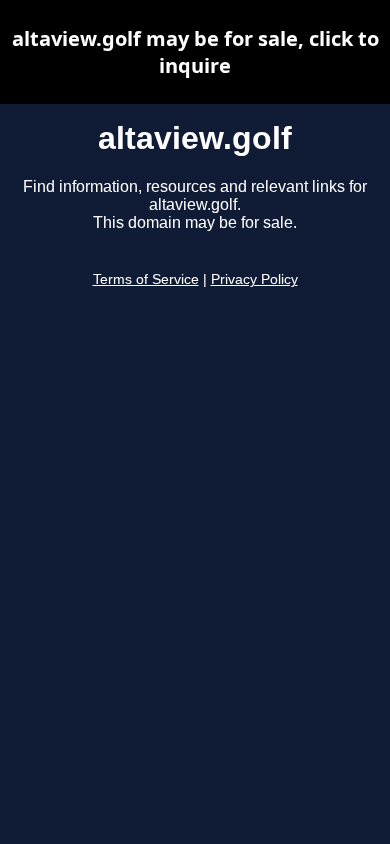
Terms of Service (146, 279)
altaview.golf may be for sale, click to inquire (195, 52)
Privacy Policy (254, 279)
